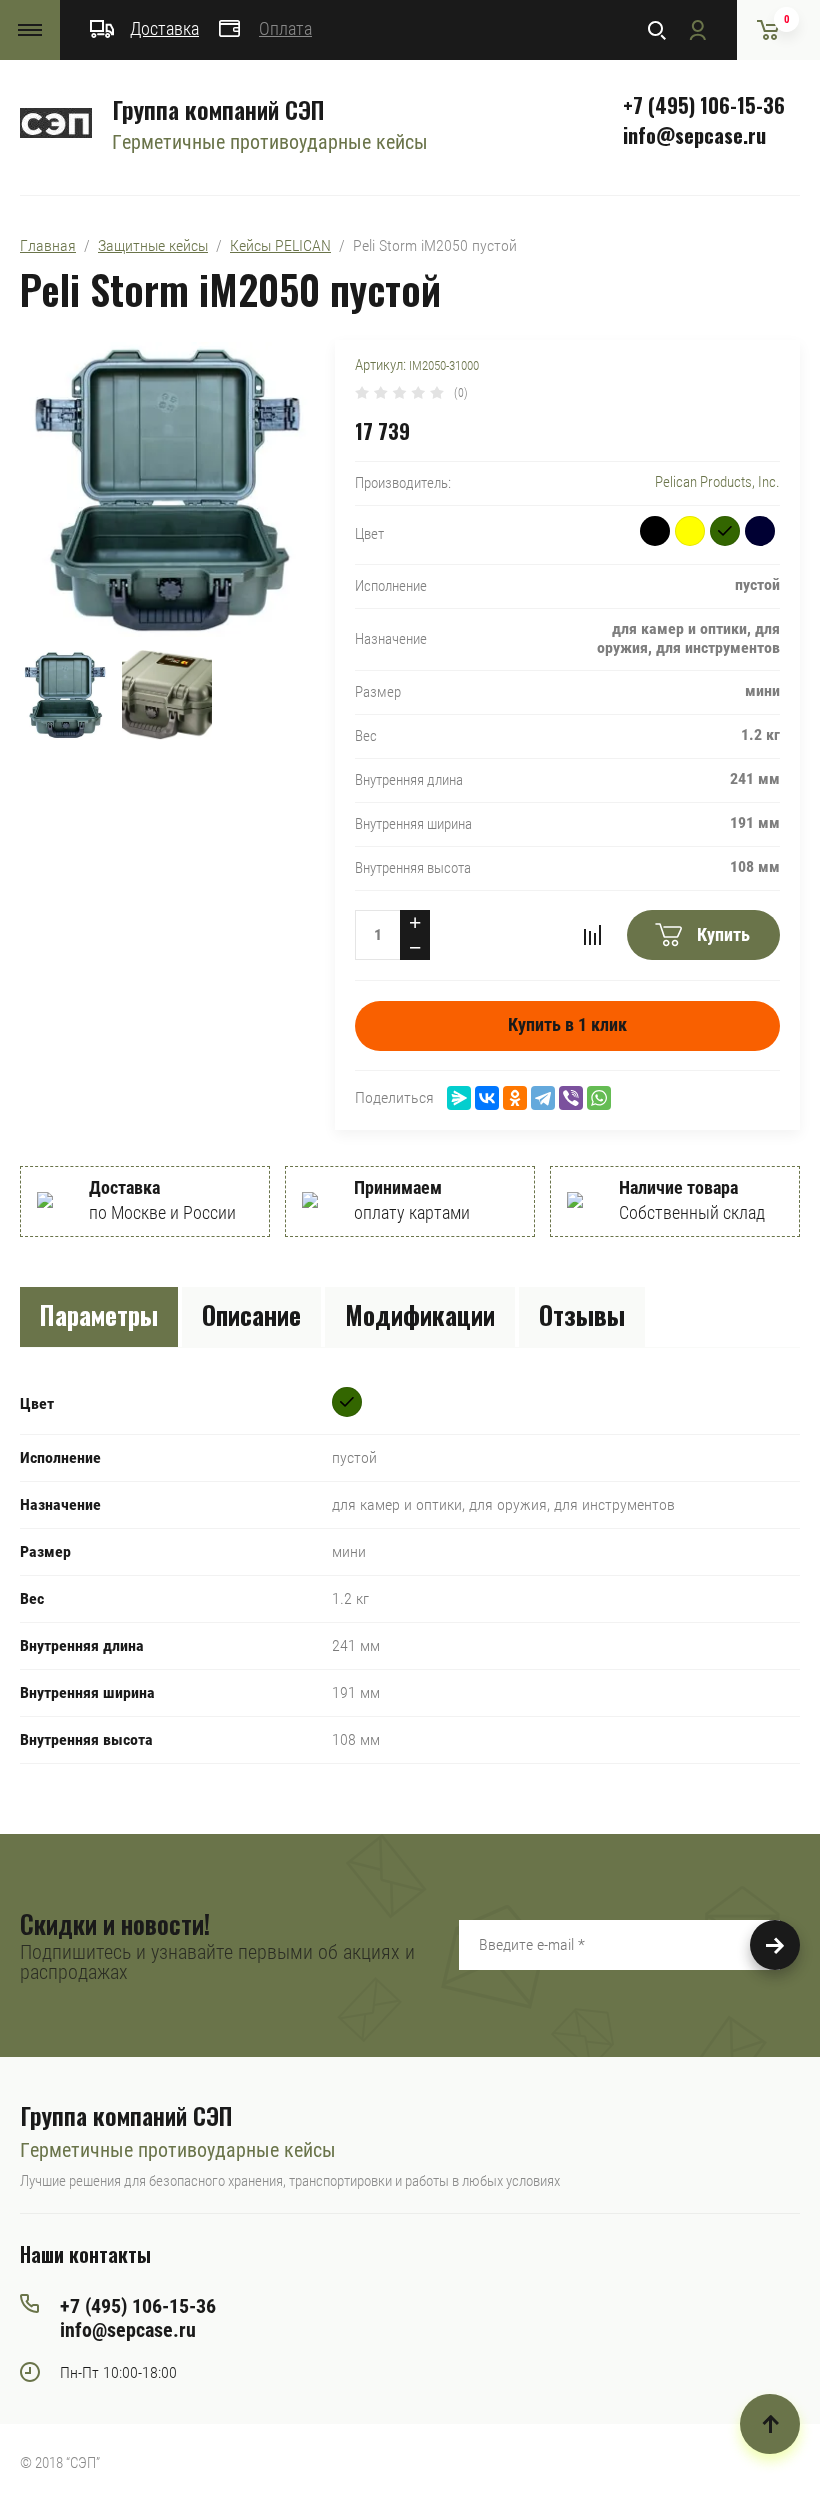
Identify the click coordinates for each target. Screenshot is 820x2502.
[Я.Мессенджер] (459, 1098)
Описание (251, 1314)
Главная (48, 245)
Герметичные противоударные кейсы (270, 142)
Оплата (285, 28)
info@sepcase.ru (694, 135)
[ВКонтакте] (487, 1098)
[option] (167, 490)
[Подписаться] (775, 1945)
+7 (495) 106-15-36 (704, 105)
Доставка (164, 28)
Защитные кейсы (153, 245)
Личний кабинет (697, 30)
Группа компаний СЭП (218, 109)
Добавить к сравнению (592, 935)
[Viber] (571, 1098)
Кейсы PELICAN (280, 245)
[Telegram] (543, 1098)
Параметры (99, 1314)
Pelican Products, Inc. (717, 482)
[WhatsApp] (599, 1098)
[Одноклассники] (515, 1098)
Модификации (420, 1314)
